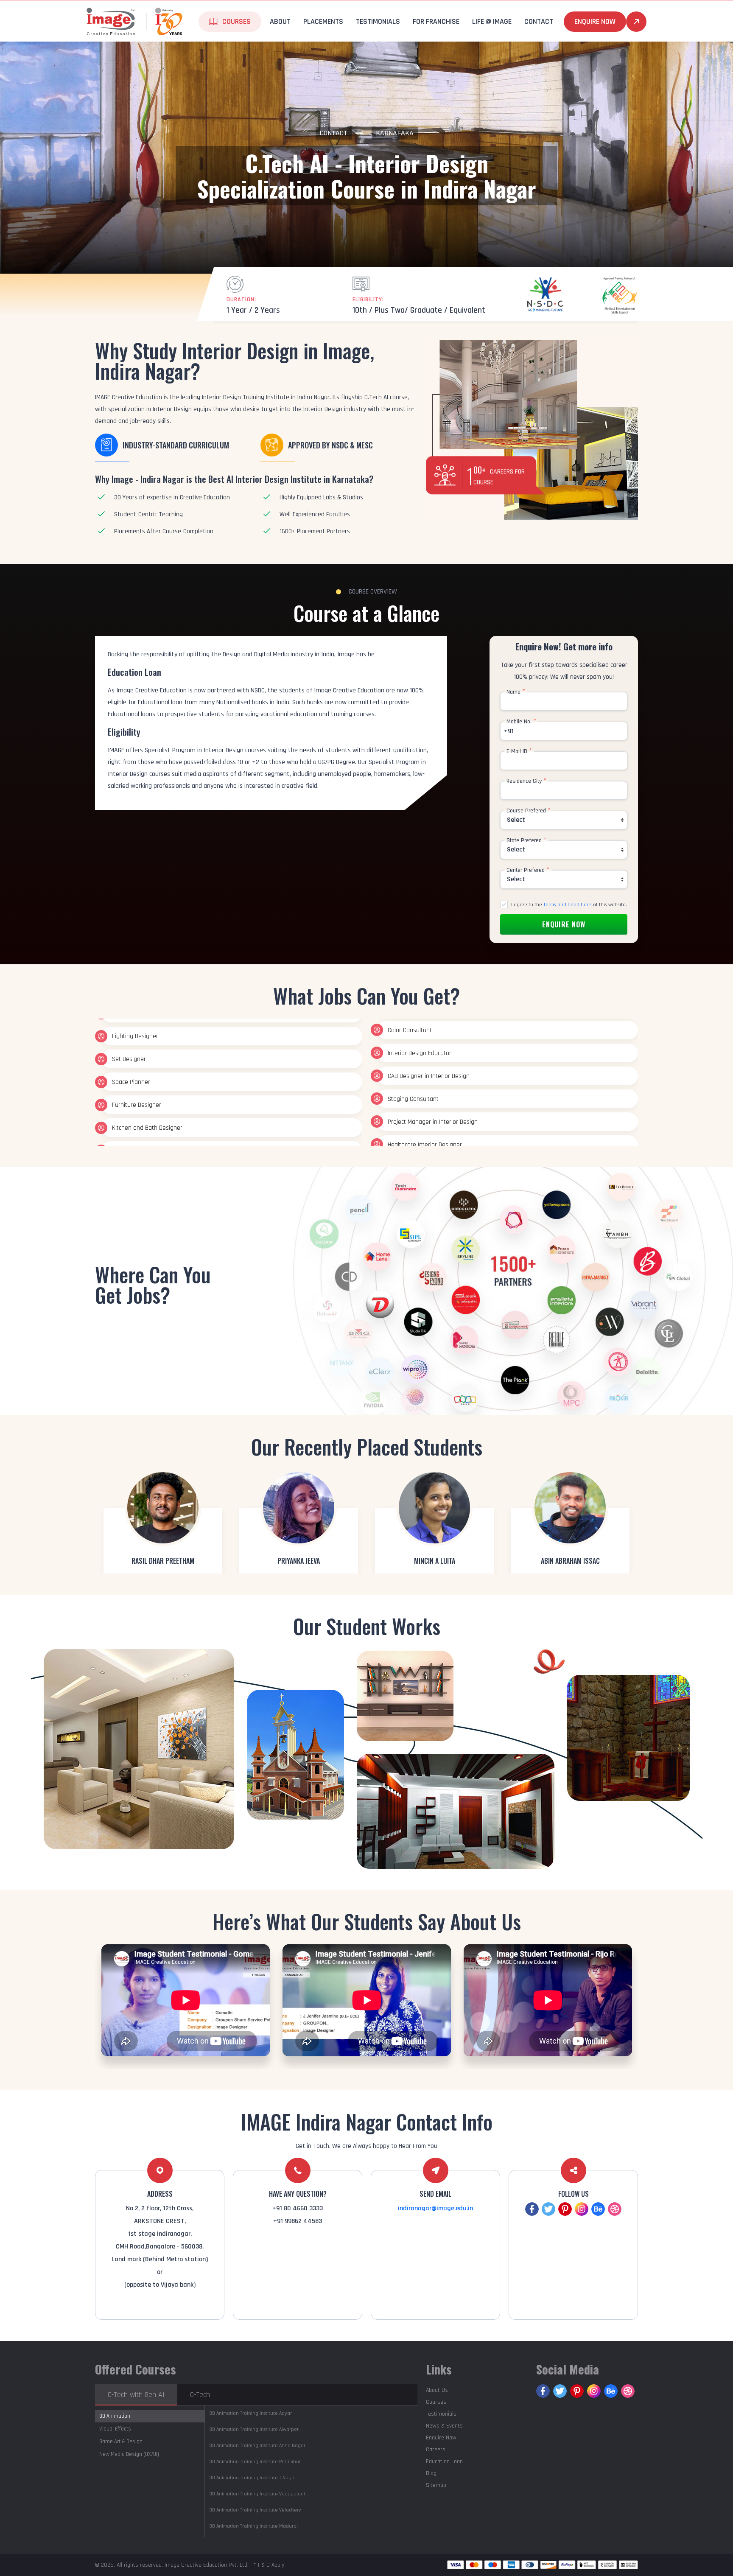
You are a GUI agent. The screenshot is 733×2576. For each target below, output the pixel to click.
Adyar (250, 2413)
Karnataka (395, 133)
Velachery (255, 2510)
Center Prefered (528, 870)
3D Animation (115, 2416)
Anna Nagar (257, 2446)
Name (516, 692)
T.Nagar (253, 2478)
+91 (509, 731)
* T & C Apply (269, 2565)
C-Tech (200, 2395)
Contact (334, 133)
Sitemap (436, 2485)
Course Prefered (529, 811)
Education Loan (444, 2461)
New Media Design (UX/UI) (129, 2454)
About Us (437, 2390)
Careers (436, 2450)
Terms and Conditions (568, 905)
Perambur (255, 2462)
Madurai (253, 2526)
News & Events (444, 2426)
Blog (431, 2473)
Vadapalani (257, 2494)
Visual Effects (115, 2429)
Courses (436, 2402)
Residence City (526, 781)
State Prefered (526, 840)
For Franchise (436, 21)
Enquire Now (595, 21)
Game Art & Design (121, 2442)
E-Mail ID (519, 751)
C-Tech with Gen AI (136, 2395)
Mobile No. (521, 722)
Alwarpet (254, 2429)
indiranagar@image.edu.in (435, 2208)
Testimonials (378, 21)
